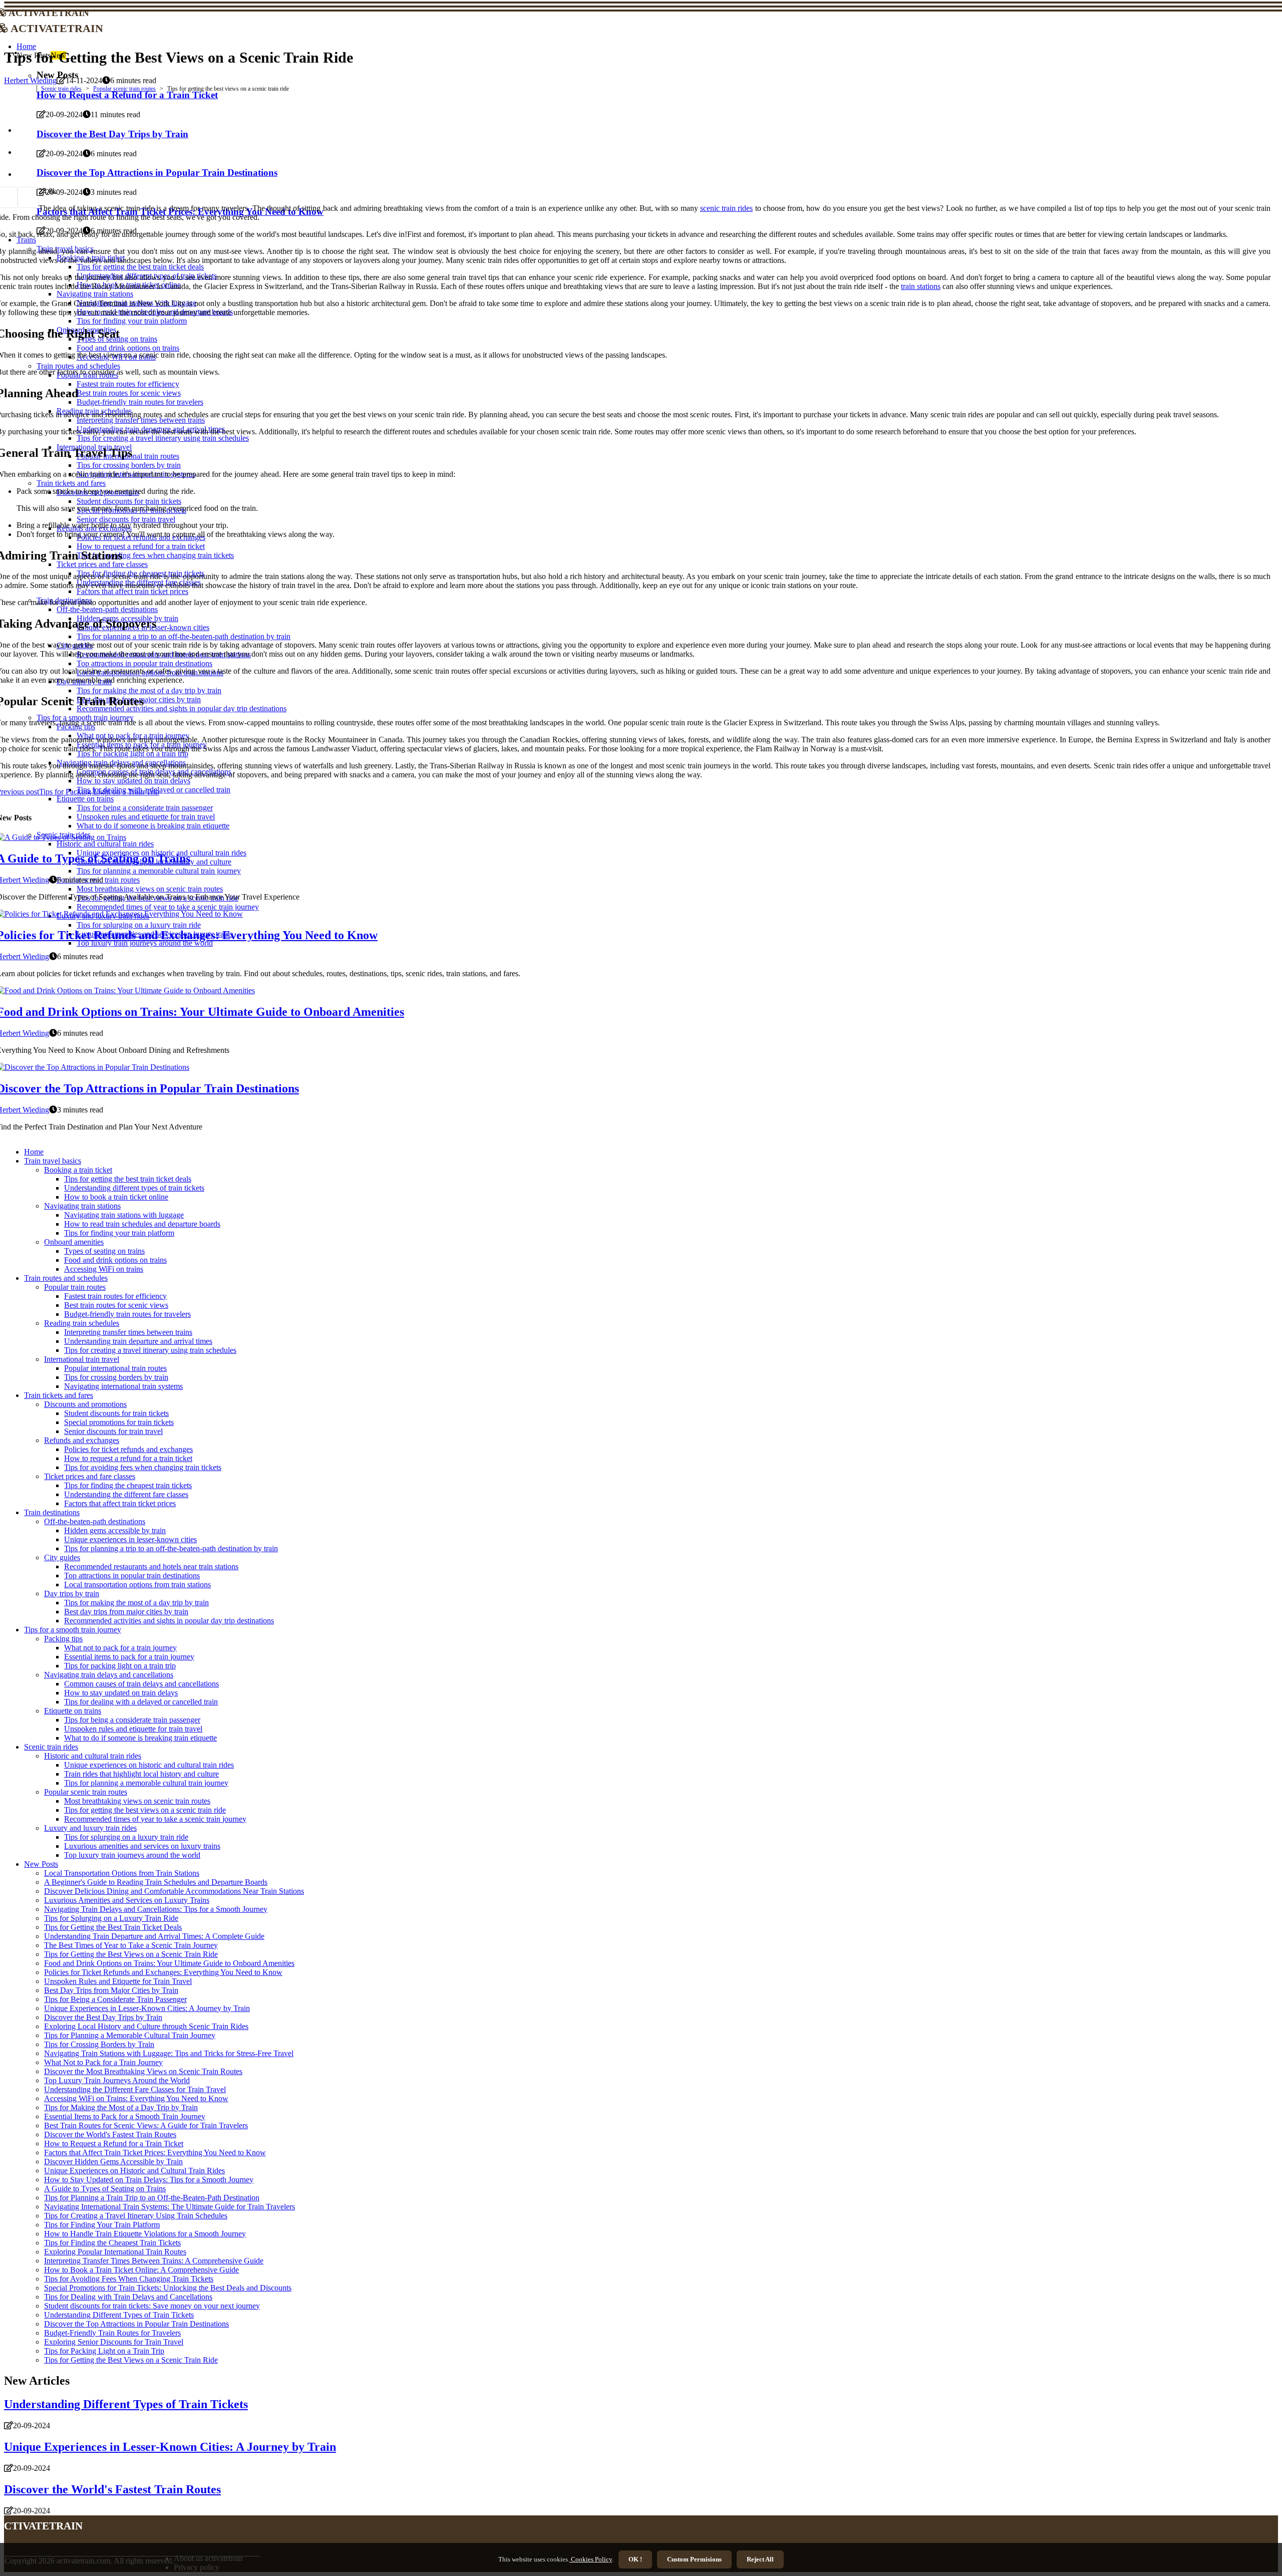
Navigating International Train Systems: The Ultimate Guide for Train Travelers (170, 2207)
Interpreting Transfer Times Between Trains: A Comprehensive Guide (154, 2261)
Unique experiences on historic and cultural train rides (149, 1765)
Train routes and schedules (66, 1278)
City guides (62, 1557)
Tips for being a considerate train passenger (132, 1720)
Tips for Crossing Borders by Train (99, 2044)
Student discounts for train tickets (116, 1413)
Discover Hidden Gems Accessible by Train (113, 2162)
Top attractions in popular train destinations (132, 1576)
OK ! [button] (635, 2559)
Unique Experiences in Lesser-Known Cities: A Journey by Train (147, 2008)
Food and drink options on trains (115, 1260)
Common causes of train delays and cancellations (141, 1684)
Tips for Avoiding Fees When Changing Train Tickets (129, 2279)
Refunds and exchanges (82, 1440)
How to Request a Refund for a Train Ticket (114, 2143)
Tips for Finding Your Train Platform (102, 2225)
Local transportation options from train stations (137, 1585)
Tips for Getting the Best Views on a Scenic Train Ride (131, 1954)
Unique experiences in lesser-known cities (130, 1539)
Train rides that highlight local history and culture (141, 1774)
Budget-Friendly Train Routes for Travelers (112, 2333)
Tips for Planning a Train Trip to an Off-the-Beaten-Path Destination (152, 2198)
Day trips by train (72, 1594)
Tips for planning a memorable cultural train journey (146, 1783)
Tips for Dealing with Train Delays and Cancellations (128, 2297)
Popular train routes (75, 1287)
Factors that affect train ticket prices (120, 1503)
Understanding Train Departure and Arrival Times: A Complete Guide (154, 1936)
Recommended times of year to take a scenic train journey (155, 1819)
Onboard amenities (74, 1242)
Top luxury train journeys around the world (132, 1855)
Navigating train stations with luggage (124, 1215)
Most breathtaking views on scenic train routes (137, 1801)
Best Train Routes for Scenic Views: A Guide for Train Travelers (146, 2125)
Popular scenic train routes (124, 89)
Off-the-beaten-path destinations (95, 1521)
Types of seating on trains (104, 1251)
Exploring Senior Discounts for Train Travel (114, 2342)
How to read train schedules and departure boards (142, 1224)
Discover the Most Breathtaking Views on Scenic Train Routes (143, 2071)
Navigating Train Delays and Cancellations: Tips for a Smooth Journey (156, 1909)
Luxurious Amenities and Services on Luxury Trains (127, 1900)
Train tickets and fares (59, 1395)
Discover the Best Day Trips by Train (103, 2017)
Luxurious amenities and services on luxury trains (142, 1846)
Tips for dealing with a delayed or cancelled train (141, 1702)
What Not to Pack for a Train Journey (103, 2062)
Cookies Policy (591, 2559)
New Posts (41, 1864)
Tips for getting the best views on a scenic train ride (145, 1810)
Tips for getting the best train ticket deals (128, 1179)
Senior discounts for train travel (113, 1431)
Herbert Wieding (30, 80)
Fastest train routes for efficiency (115, 1296)
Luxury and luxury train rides (90, 1828)
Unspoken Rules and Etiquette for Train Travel (118, 1981)
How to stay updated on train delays (121, 1693)
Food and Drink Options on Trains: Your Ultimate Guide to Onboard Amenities (169, 1963)
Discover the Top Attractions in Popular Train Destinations (136, 2324)
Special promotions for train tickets (119, 1422)
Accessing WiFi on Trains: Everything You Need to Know (136, 2098)
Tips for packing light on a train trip (120, 1666)
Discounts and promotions (85, 1404)
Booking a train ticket (78, 1170)
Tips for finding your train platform (119, 1233)
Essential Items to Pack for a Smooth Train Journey (125, 2116)
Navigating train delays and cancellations (109, 1675)
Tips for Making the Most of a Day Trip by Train (121, 2107)
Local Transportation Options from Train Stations (122, 1873)
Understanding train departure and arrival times (138, 1341)
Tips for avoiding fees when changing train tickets (143, 1467)
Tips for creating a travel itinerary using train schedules (150, 1350)
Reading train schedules (82, 1323)
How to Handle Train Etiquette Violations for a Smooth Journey (145, 2234)
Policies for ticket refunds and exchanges (128, 1449)
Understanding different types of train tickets (134, 1188)
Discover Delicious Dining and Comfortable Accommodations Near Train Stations (174, 1891)
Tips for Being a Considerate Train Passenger (115, 1999)
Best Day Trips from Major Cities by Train (111, 1990)
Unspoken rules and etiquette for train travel (133, 1729)
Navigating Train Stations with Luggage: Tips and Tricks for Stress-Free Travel (169, 2053)
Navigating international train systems (123, 1386)
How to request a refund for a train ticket (128, 1458)
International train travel (82, 1359)
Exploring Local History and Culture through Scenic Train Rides (146, 2026)
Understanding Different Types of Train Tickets (119, 2315)
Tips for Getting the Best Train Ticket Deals (113, 1927)
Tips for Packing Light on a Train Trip (104, 2351)
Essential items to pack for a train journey (129, 1657)
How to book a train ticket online (116, 1197)
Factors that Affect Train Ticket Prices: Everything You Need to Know (155, 2153)
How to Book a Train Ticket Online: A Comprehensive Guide (141, 2270)
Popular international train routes (115, 1368)
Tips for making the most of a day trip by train (136, 1603)
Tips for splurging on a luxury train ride (126, 1837)
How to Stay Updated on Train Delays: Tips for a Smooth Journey (149, 2180)
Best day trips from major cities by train (126, 1612)
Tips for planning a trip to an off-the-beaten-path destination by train (171, 1548)
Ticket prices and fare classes (90, 1476)
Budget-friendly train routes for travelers (127, 1314)
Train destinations (52, 1512)
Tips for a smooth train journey (73, 1630)
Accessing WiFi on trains (104, 1269)
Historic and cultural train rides (93, 1756)
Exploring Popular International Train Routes (115, 2252)
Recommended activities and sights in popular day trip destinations (169, 1621)
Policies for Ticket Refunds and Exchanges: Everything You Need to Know (163, 1972)
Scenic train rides (61, 89)
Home (26, 46)
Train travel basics (53, 1161)
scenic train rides (727, 208)
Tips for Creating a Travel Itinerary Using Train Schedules (136, 2216)
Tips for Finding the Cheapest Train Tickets (112, 2243)
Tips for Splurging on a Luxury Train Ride (111, 1918)
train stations (921, 286)
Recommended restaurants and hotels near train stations (151, 1566)
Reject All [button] (760, 2559)
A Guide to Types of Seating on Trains (105, 2189)
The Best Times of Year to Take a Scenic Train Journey (131, 1945)
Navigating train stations (82, 1206)
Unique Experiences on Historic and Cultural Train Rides (134, 2171)
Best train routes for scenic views (116, 1305)
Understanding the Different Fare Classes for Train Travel (135, 2089)
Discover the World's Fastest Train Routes (110, 2134)
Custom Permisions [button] (694, 2559)
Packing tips (63, 1639)
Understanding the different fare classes (126, 1494)
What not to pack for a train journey (120, 1648)
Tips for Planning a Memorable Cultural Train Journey (130, 2035)
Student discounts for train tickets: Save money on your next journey (152, 2306)
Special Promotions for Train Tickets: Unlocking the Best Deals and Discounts (168, 2288)
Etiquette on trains (73, 1711)
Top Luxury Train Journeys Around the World (117, 2080)
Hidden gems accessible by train (115, 1530)
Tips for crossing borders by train (116, 1377)
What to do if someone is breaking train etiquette (140, 1738)
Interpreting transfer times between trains (128, 1332)
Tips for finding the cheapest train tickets (128, 1485)
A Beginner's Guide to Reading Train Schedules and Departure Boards (156, 1882)
